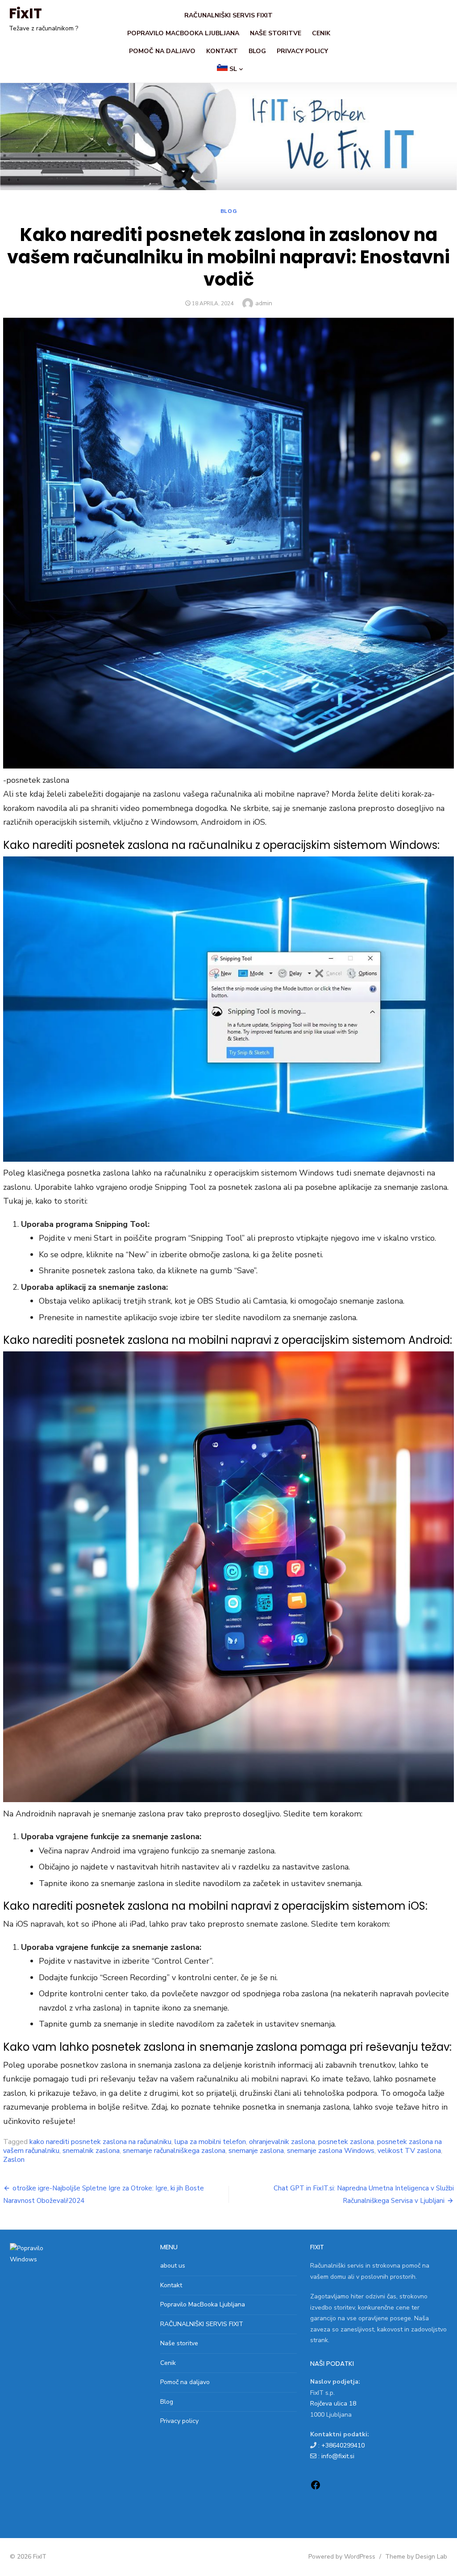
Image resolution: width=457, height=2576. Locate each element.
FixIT (25, 13)
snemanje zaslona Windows (331, 2151)
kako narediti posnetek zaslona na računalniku (100, 2142)
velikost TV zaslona (409, 2151)
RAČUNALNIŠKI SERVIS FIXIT (228, 15)
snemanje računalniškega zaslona (174, 2151)
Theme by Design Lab (416, 2557)
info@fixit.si (338, 2456)
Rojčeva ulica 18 (333, 2404)
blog (228, 211)
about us (173, 2266)
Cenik (321, 33)
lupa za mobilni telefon (210, 2142)
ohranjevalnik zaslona (282, 2142)
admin (264, 303)
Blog (257, 51)
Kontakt (222, 51)
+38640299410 (343, 2445)
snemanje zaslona (256, 2151)
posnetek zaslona (346, 2142)
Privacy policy (302, 51)
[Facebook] (316, 2488)
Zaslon (14, 2160)
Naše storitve (276, 33)
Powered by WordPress (342, 2557)
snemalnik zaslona (91, 2151)
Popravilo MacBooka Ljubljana (183, 33)
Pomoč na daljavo (162, 51)
